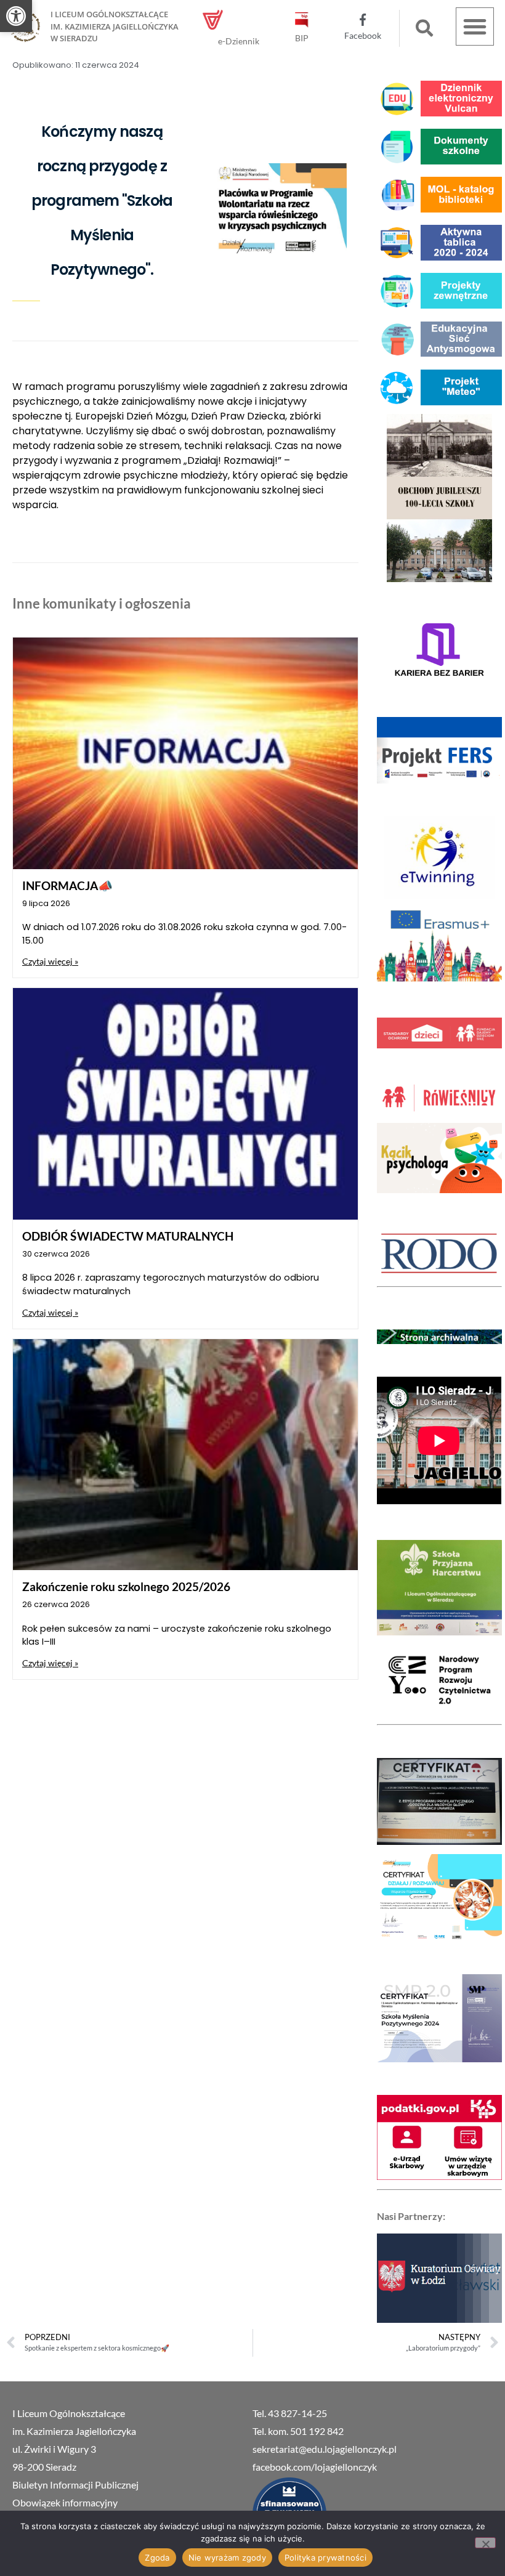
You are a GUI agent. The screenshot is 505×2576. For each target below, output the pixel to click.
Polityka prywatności (325, 2558)
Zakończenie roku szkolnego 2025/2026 (126, 1586)
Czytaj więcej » (50, 961)
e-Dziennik (239, 41)
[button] (16, 16)
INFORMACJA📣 (67, 885)
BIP (302, 38)
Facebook (363, 35)
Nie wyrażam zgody (227, 2558)
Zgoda (157, 2558)
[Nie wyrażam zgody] (485, 2543)
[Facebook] (363, 20)
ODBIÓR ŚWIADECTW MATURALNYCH (128, 1236)
